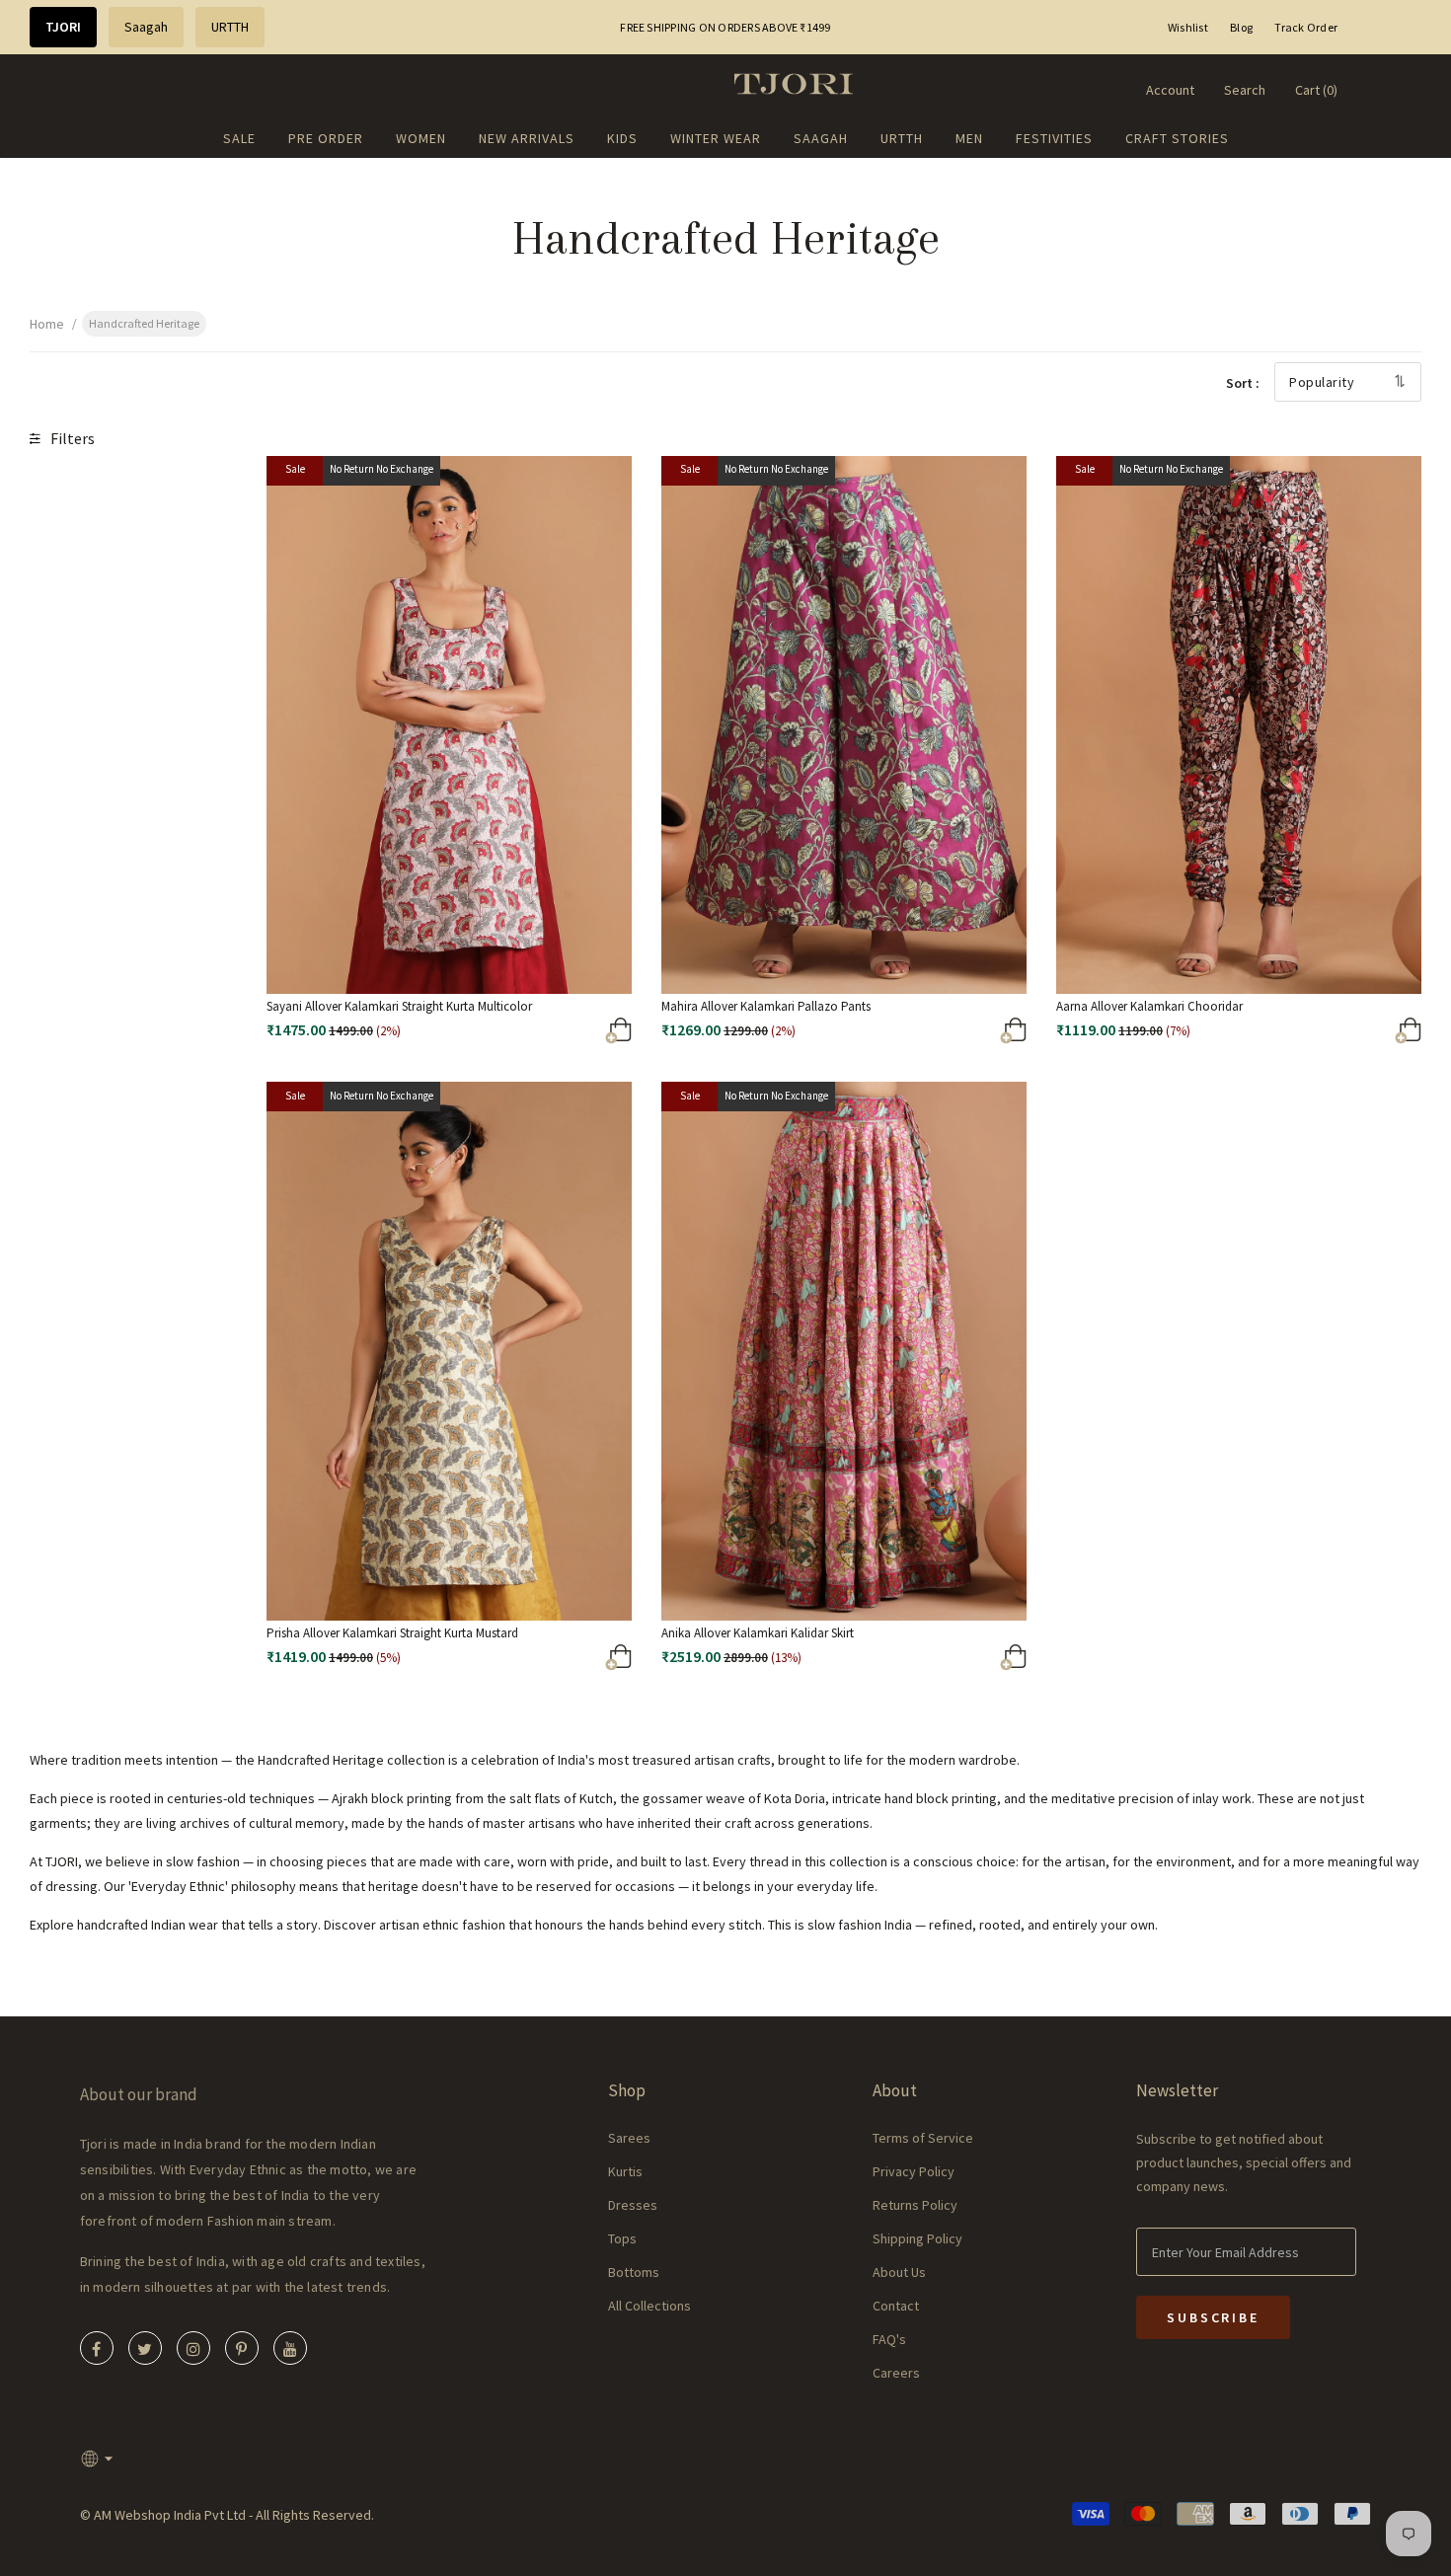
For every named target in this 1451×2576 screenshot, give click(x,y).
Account (1170, 90)
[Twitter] (145, 2348)
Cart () (1316, 90)
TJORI (63, 27)
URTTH (230, 27)
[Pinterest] (242, 2348)
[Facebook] (97, 2348)
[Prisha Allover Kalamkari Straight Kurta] (542, 1662)
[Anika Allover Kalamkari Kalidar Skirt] (937, 1662)
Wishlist (1188, 27)
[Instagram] (193, 2348)
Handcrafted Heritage (144, 323)
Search (1245, 90)
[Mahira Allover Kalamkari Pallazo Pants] (937, 1035)
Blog (1241, 27)
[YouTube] (290, 2348)
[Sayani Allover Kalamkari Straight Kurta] (542, 1035)
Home (47, 324)
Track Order (1306, 27)
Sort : (1243, 383)
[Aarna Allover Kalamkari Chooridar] (1332, 1035)
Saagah (146, 27)
